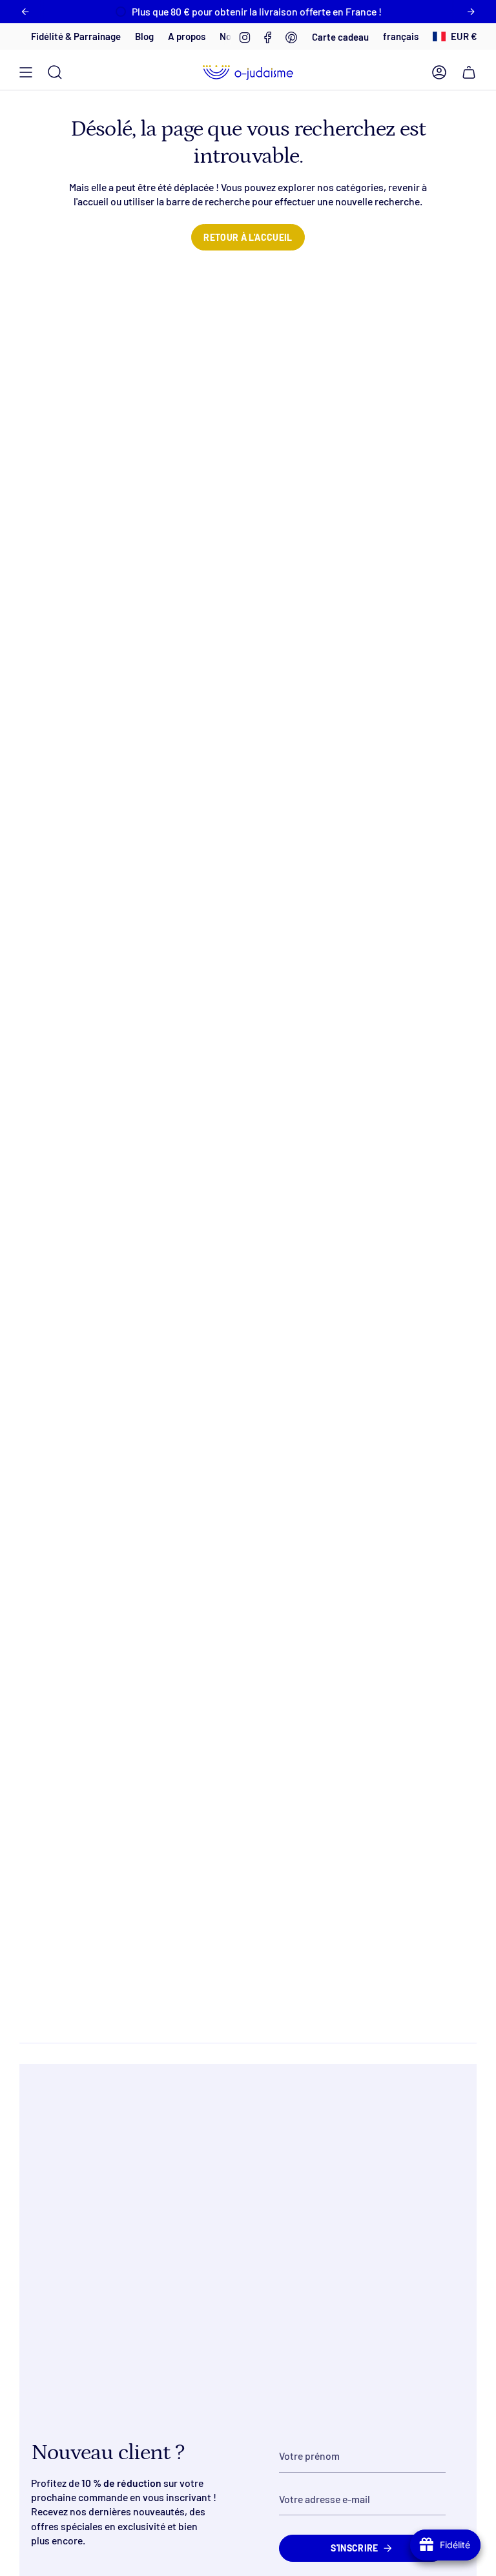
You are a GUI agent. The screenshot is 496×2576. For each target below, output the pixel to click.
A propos (163, 36)
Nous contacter (229, 36)
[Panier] (469, 72)
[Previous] (25, 12)
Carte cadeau (340, 37)
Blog (120, 36)
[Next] (471, 12)
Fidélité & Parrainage (52, 36)
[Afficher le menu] (26, 72)
